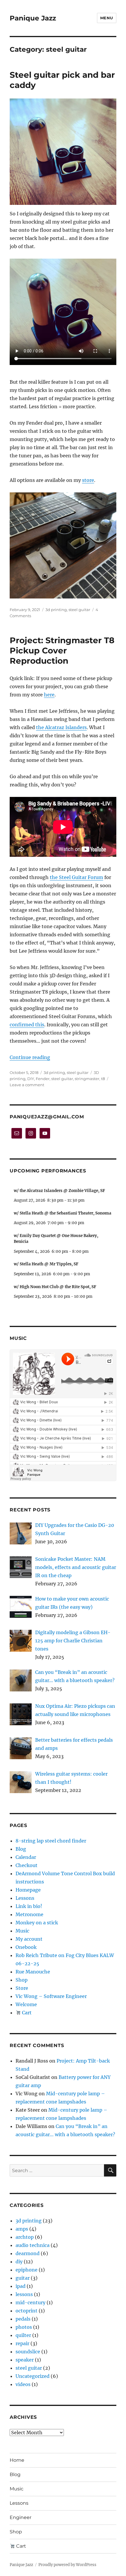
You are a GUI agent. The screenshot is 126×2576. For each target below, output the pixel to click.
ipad (21, 2286)
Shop (22, 1980)
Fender (43, 1079)
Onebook (26, 1947)
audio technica (33, 2245)
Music (22, 1931)
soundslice (28, 2352)
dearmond (28, 2253)
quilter (23, 2335)
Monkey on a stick (37, 1923)
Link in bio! (29, 1906)
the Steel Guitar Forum (76, 877)
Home (17, 2460)
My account (29, 1939)
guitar (23, 2278)
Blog (21, 1849)
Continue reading (30, 1057)
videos (23, 2384)
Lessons (25, 1898)
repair (22, 2343)
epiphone (27, 2270)
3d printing (56, 610)
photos (24, 2327)
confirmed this (27, 1025)
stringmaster (87, 1079)
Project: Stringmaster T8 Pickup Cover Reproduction (62, 651)
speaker (25, 2360)
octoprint (27, 2311)
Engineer (21, 2517)
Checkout (27, 1865)
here (49, 695)
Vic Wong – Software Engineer (51, 1996)
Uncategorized (33, 2376)
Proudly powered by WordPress (67, 2565)
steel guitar (79, 610)
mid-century (30, 2302)
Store (22, 1988)
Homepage (28, 1890)
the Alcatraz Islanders (61, 727)
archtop (25, 2237)
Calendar (26, 1857)
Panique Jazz (33, 18)
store (88, 480)
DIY (31, 1079)
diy (19, 2262)
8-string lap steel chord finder (51, 1841)
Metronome (29, 1914)
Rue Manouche (33, 1972)
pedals (23, 2319)
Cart (26, 2013)
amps (22, 2229)
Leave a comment (27, 1085)
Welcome (26, 2004)
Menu (107, 18)
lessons (24, 2294)
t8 (103, 1079)
